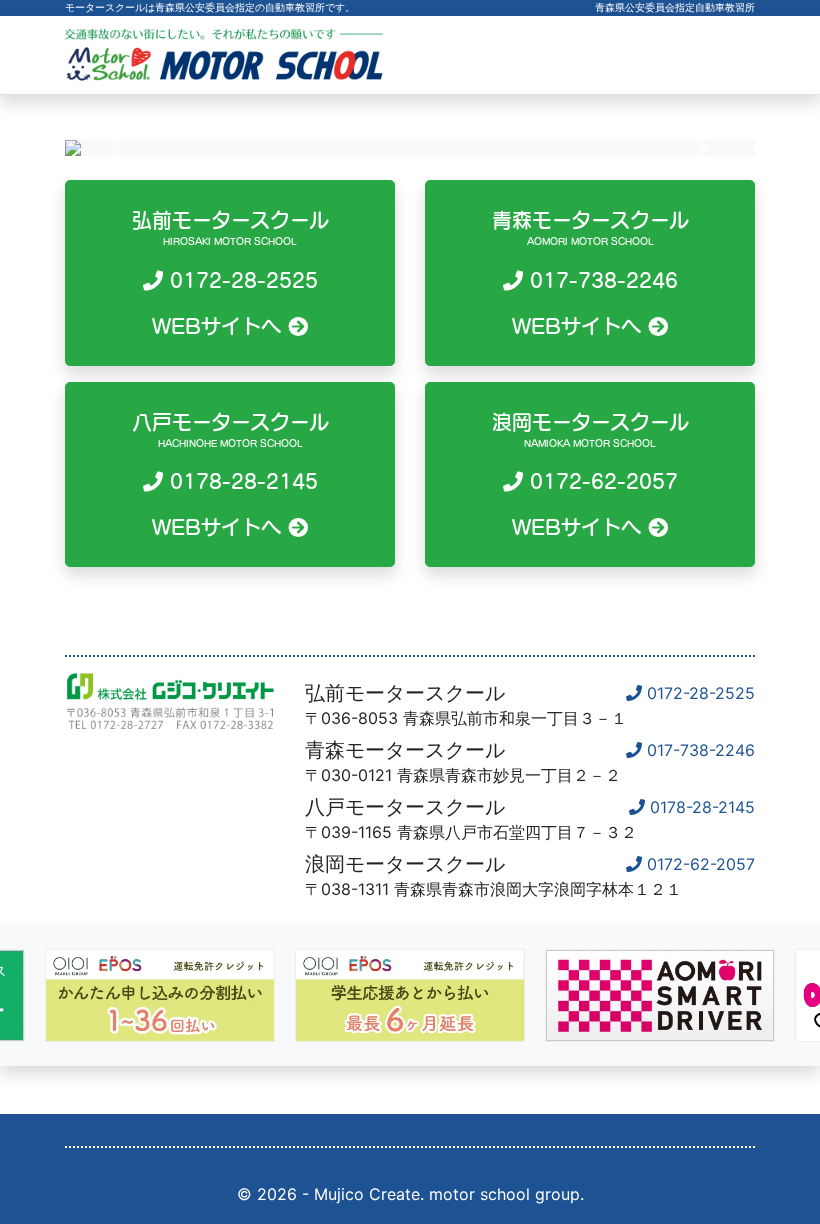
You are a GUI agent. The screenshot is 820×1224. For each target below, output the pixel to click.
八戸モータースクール (230, 475)
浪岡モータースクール (590, 475)
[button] (117, 148)
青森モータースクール (590, 273)
